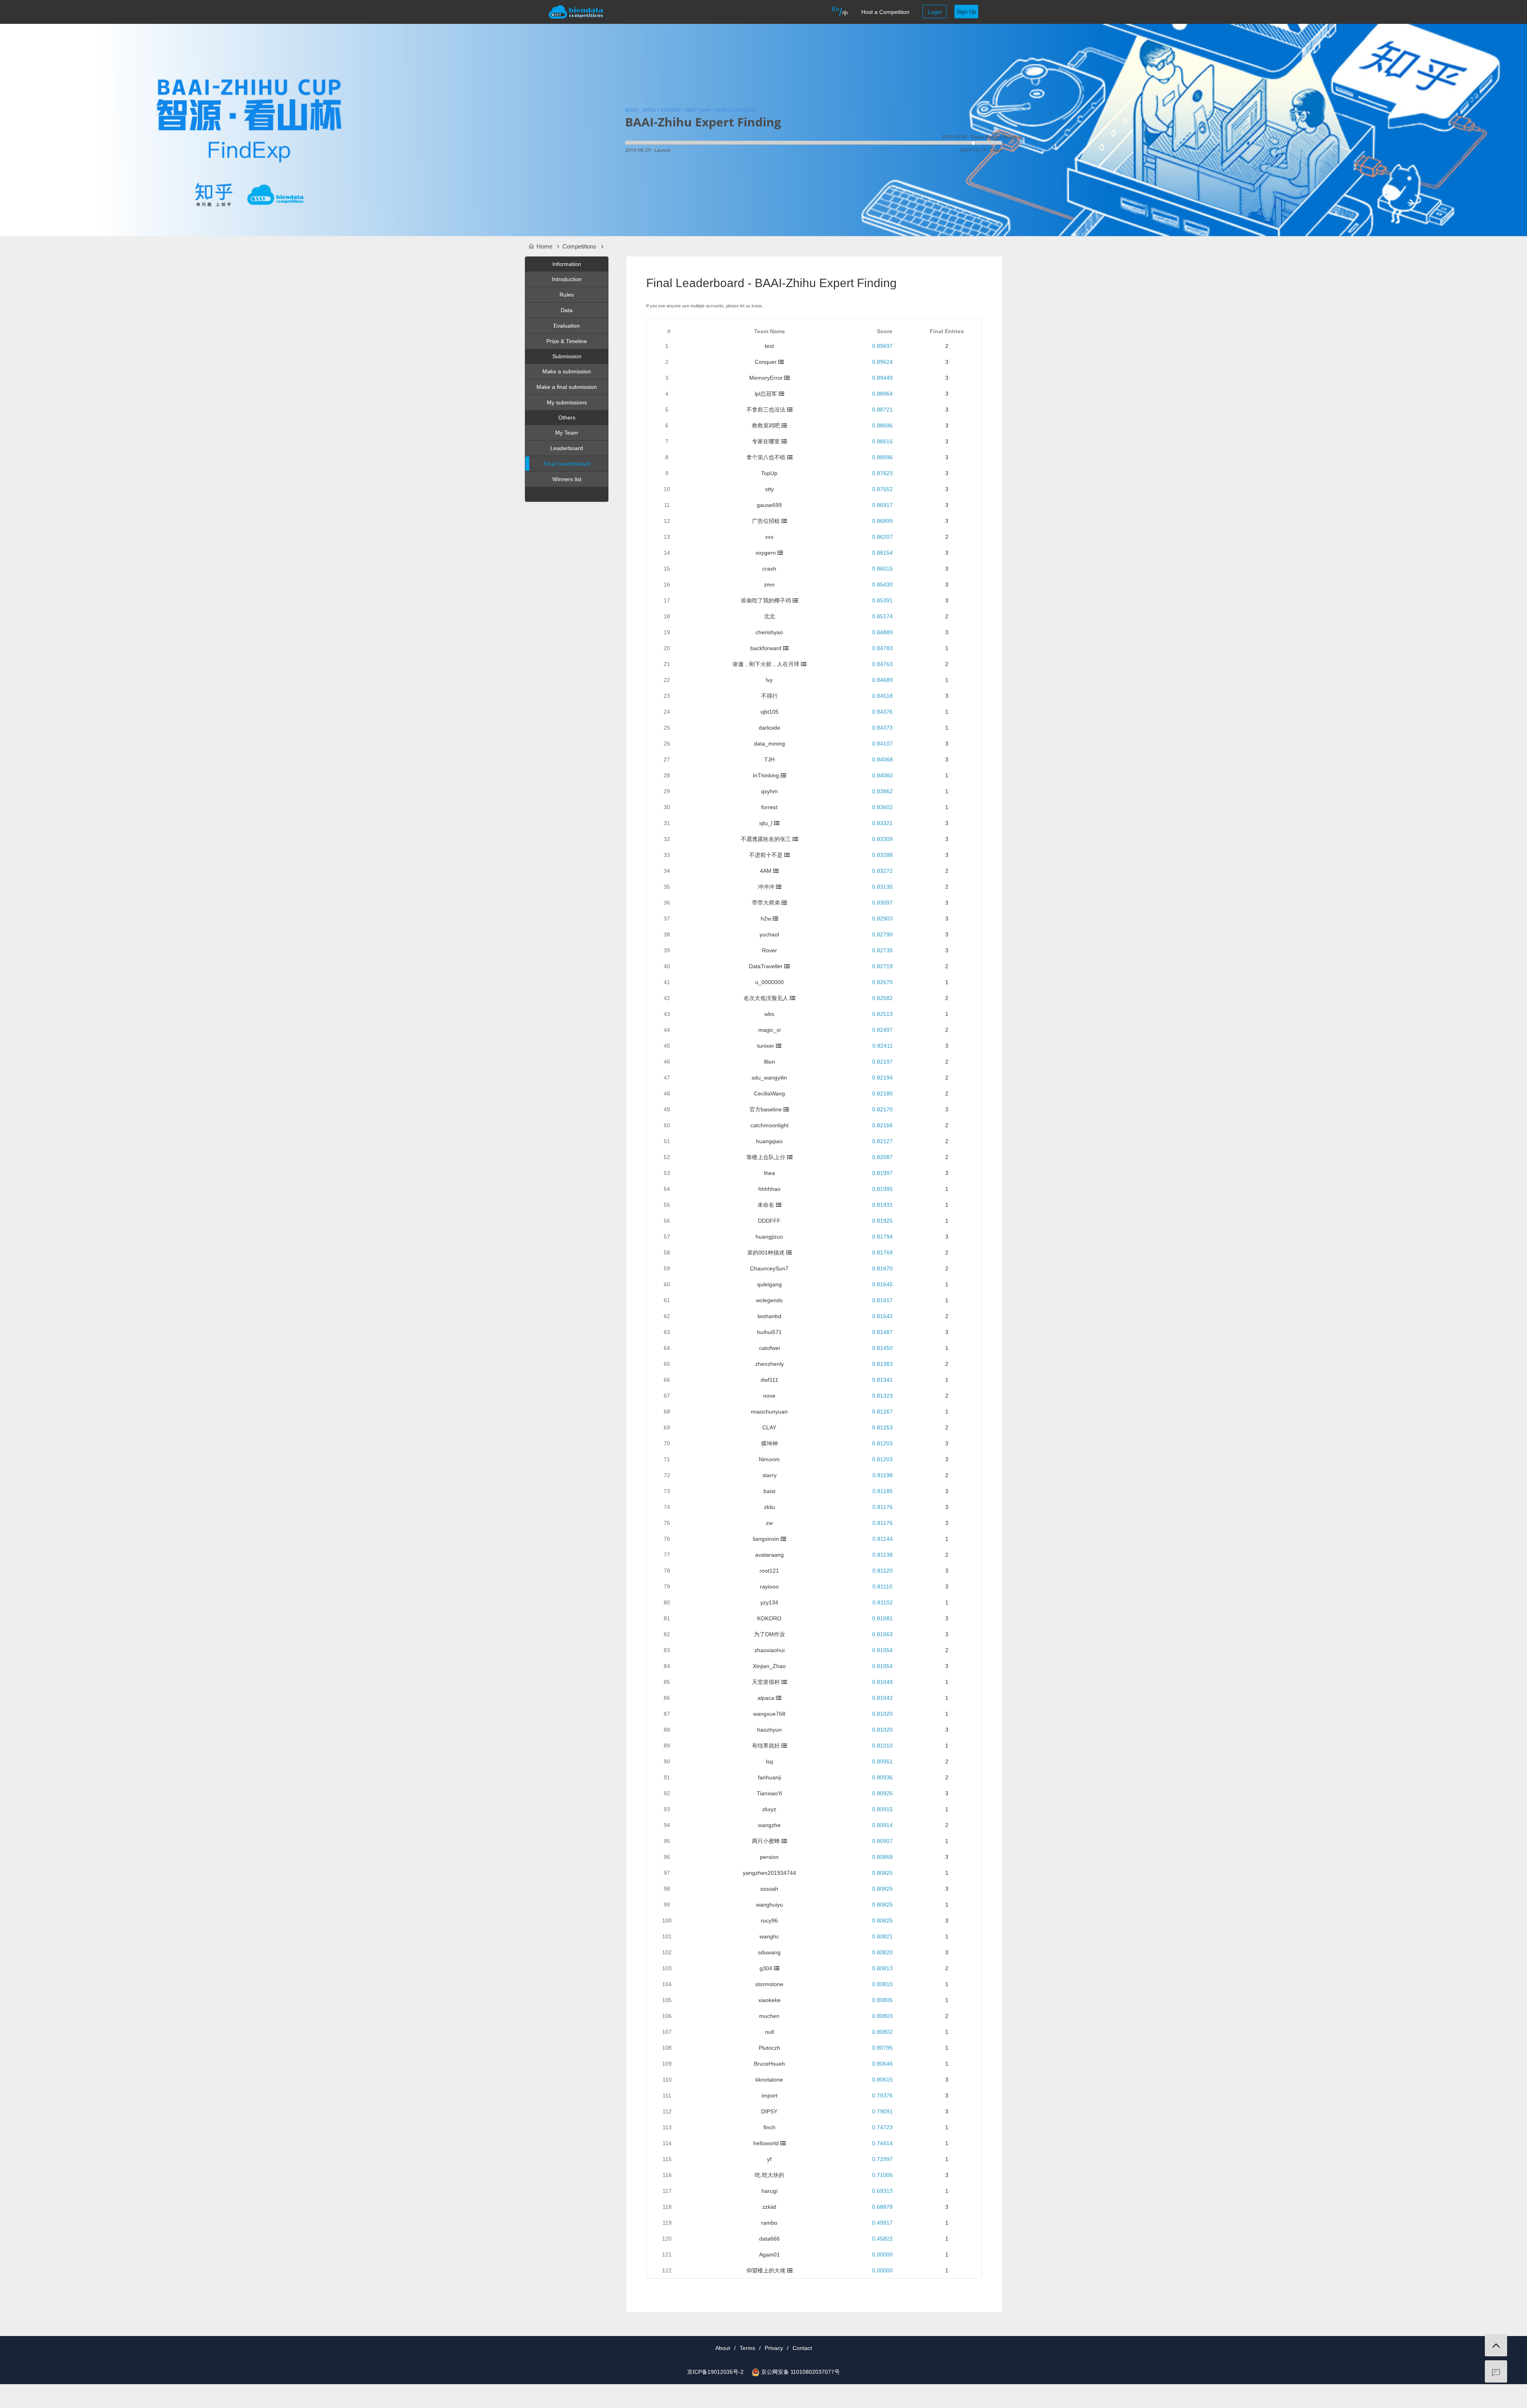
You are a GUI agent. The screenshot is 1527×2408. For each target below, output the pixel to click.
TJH (769, 759)
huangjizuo (769, 1237)
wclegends (769, 1300)
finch (769, 2127)
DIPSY (769, 2111)
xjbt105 (769, 712)
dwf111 (769, 1380)
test (769, 346)
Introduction (567, 279)
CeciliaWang (769, 1093)
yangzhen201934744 (769, 1873)
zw (769, 1523)
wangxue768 (769, 1714)
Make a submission (567, 371)
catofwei (769, 1348)
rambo (769, 2223)
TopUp (769, 473)
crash (769, 569)
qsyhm (769, 791)
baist (769, 1491)
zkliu (769, 1507)
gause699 (769, 505)
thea (769, 1173)
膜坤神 (769, 1443)
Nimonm (769, 1459)
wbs (769, 1014)
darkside (769, 728)
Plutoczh (769, 2048)
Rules (567, 295)
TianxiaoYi (769, 1793)
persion (769, 1857)
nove (769, 1396)
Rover (769, 950)
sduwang (769, 1952)
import (769, 2095)
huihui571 (769, 1332)
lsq (769, 1761)
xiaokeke (769, 2000)
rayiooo (769, 1587)
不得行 (769, 696)
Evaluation (567, 326)
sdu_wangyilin (769, 1078)
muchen (769, 2016)
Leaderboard (567, 448)
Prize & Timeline (567, 341)
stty (769, 489)
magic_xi (769, 1030)
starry (769, 1475)
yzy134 (769, 1602)
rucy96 (769, 1921)
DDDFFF (769, 1221)
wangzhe (769, 1825)
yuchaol (769, 934)
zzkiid (769, 2207)
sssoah (769, 1889)
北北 (769, 616)
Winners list (567, 479)
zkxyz (769, 1809)
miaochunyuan (769, 1412)
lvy (769, 680)
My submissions (567, 402)
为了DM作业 (769, 1634)
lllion (769, 1062)
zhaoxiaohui (769, 1650)
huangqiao (769, 1141)
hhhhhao (769, 1189)
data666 (769, 2239)
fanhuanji (769, 1777)
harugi (769, 2191)
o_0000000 (769, 982)
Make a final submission (567, 387)
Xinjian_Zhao (769, 1666)
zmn (769, 585)
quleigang (769, 1284)
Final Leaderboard (567, 464)
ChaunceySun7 (769, 1268)
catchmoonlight (769, 1125)
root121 (769, 1571)
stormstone (769, 1984)
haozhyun (769, 1730)
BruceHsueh (769, 2064)
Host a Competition (885, 12)
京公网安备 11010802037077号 (800, 2372)
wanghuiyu (769, 1905)
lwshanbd (769, 1316)
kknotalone (769, 2080)
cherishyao (769, 632)
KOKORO (769, 1618)
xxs (769, 537)
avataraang (769, 1555)
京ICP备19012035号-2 (715, 2372)
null (769, 2032)
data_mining (769, 744)
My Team (567, 433)
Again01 (769, 2255)
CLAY (769, 1427)
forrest (769, 807)
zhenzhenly (769, 1364)
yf (769, 2159)
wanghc (769, 1936)
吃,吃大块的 (769, 2175)
